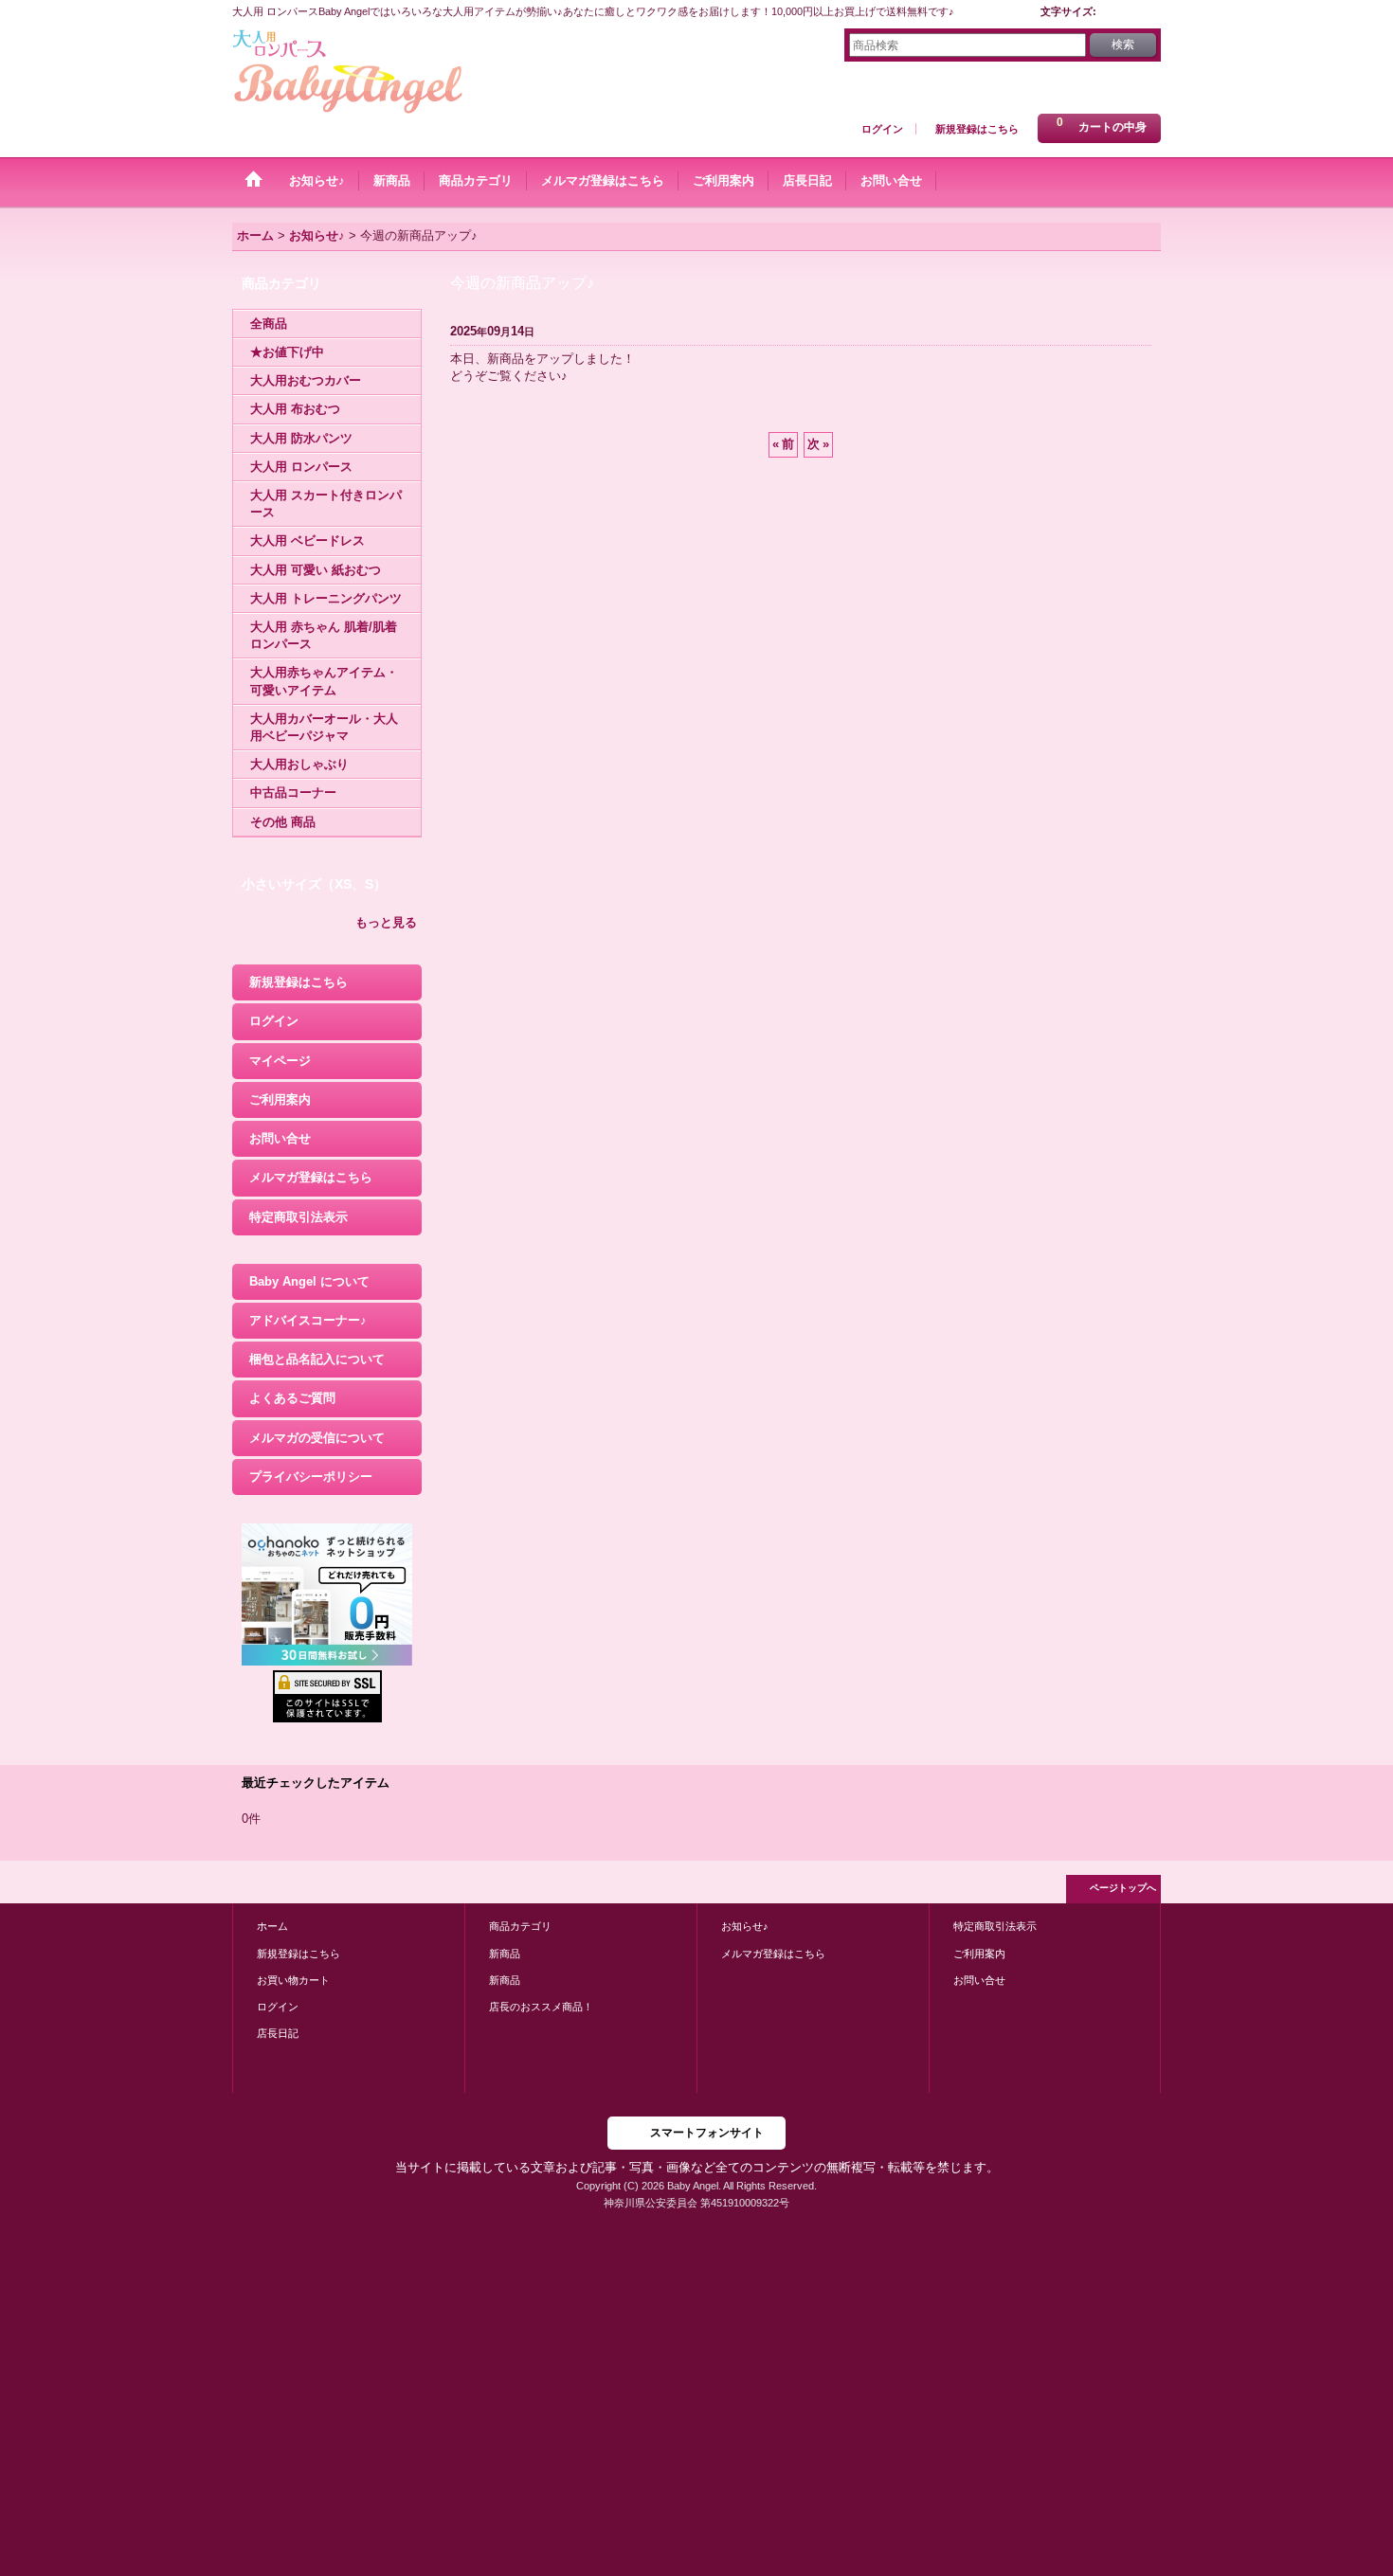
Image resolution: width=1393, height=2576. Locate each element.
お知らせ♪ (745, 1926)
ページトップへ (1123, 1888)
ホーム (272, 1926)
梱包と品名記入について (317, 1359)
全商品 (269, 324)
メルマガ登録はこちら (311, 1177)
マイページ (280, 1061)
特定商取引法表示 (298, 1217)
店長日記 (278, 2033)
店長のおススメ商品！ (541, 2007)
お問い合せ (280, 1138)
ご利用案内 (280, 1099)
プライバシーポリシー (311, 1477)
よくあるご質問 (292, 1398)
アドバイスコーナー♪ (308, 1320)
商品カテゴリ (520, 1926)
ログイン (882, 129)
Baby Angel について (309, 1281)
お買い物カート (293, 1980)
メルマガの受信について (317, 1438)
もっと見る (386, 922)
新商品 (505, 1954)
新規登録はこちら (977, 129)
